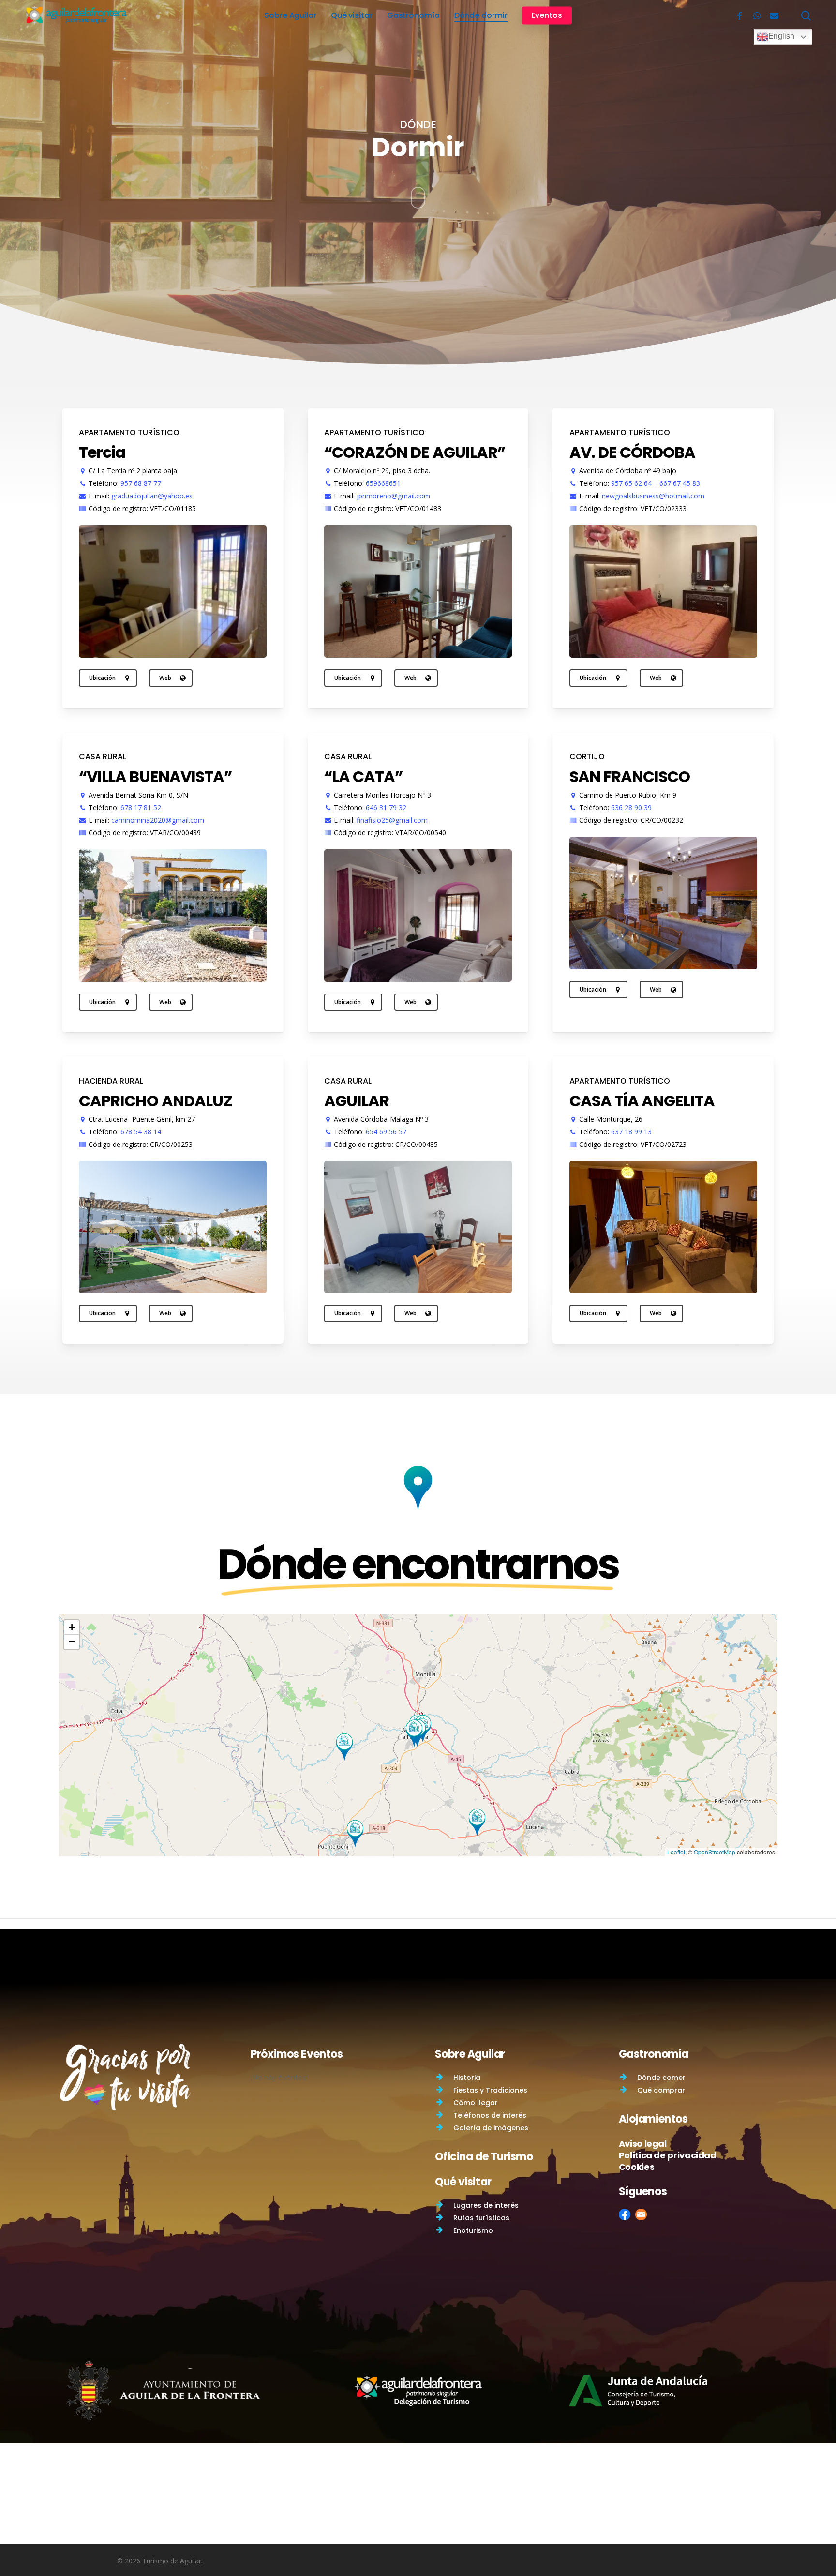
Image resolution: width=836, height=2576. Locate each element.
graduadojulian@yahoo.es (152, 496)
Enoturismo (473, 2230)
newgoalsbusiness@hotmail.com (653, 496)
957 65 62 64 (631, 483)
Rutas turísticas (481, 2218)
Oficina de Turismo (484, 2157)
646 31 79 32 (386, 807)
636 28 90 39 (631, 807)
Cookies (636, 2167)
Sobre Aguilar (470, 2054)
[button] (414, 1733)
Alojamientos (653, 2119)
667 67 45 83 (680, 483)
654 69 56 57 (386, 1132)
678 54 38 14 (141, 1132)
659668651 (383, 483)
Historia (467, 2078)
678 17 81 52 (141, 807)
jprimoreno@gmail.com (393, 496)
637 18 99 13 (631, 1132)
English (781, 36)
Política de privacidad (668, 2155)
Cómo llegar (476, 2103)
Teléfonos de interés (490, 2115)
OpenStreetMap (715, 1852)
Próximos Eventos (297, 2054)
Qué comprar (661, 2090)
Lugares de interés (486, 2205)
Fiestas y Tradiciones (490, 2090)
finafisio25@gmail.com (392, 820)
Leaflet (676, 1852)
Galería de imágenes (491, 2128)
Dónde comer (661, 2078)
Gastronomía (654, 2054)
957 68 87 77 (141, 483)
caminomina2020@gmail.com (158, 820)
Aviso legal (643, 2144)
